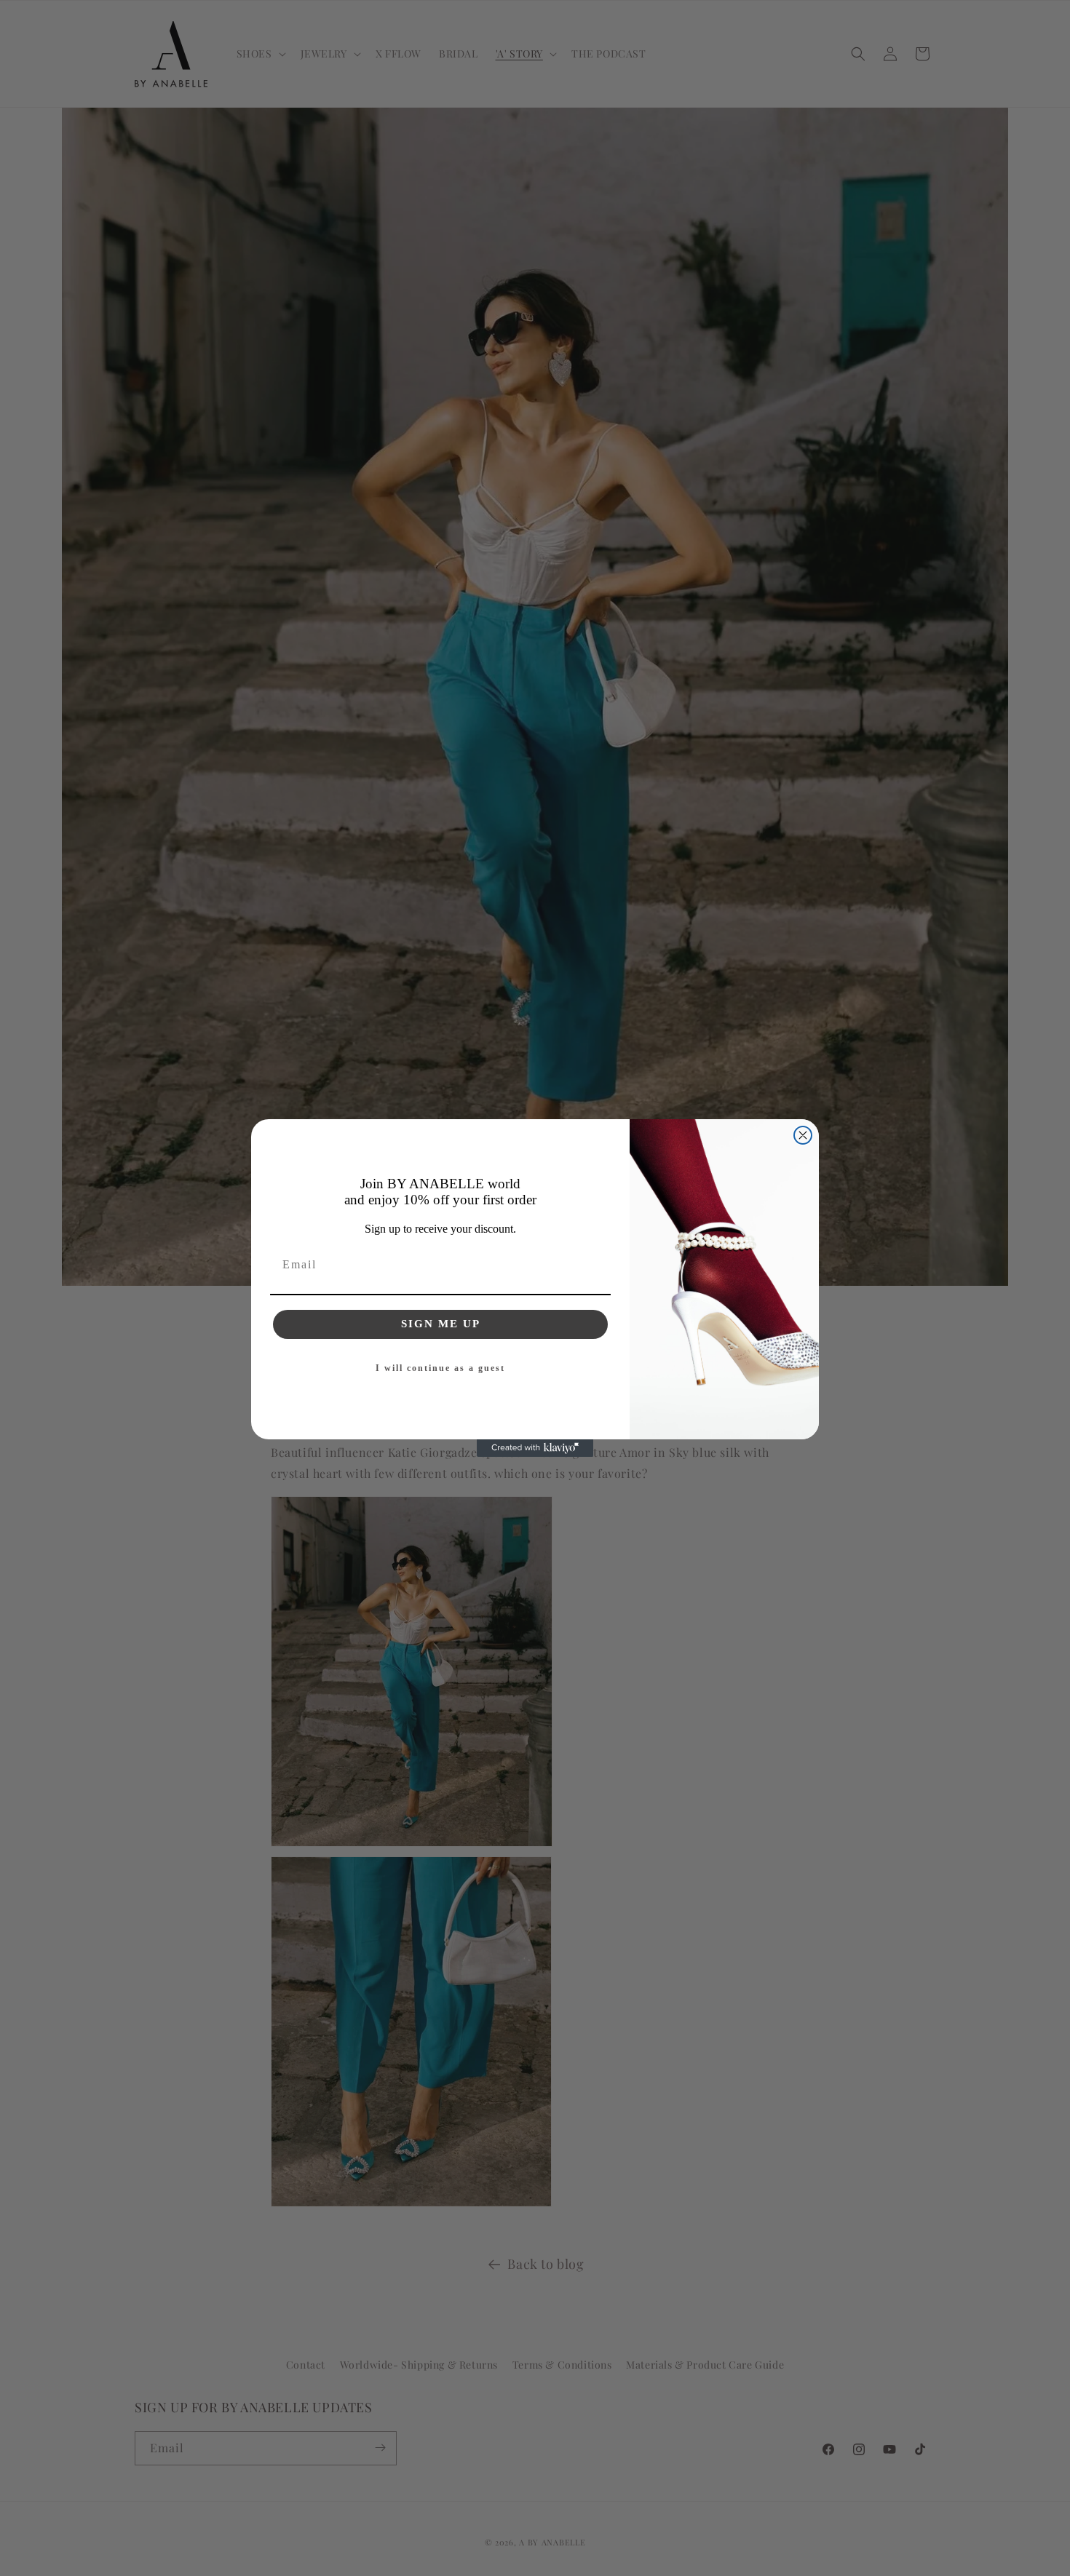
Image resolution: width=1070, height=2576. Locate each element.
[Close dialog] (803, 1135)
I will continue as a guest (440, 1368)
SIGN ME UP (441, 1324)
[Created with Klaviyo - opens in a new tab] (535, 1448)
